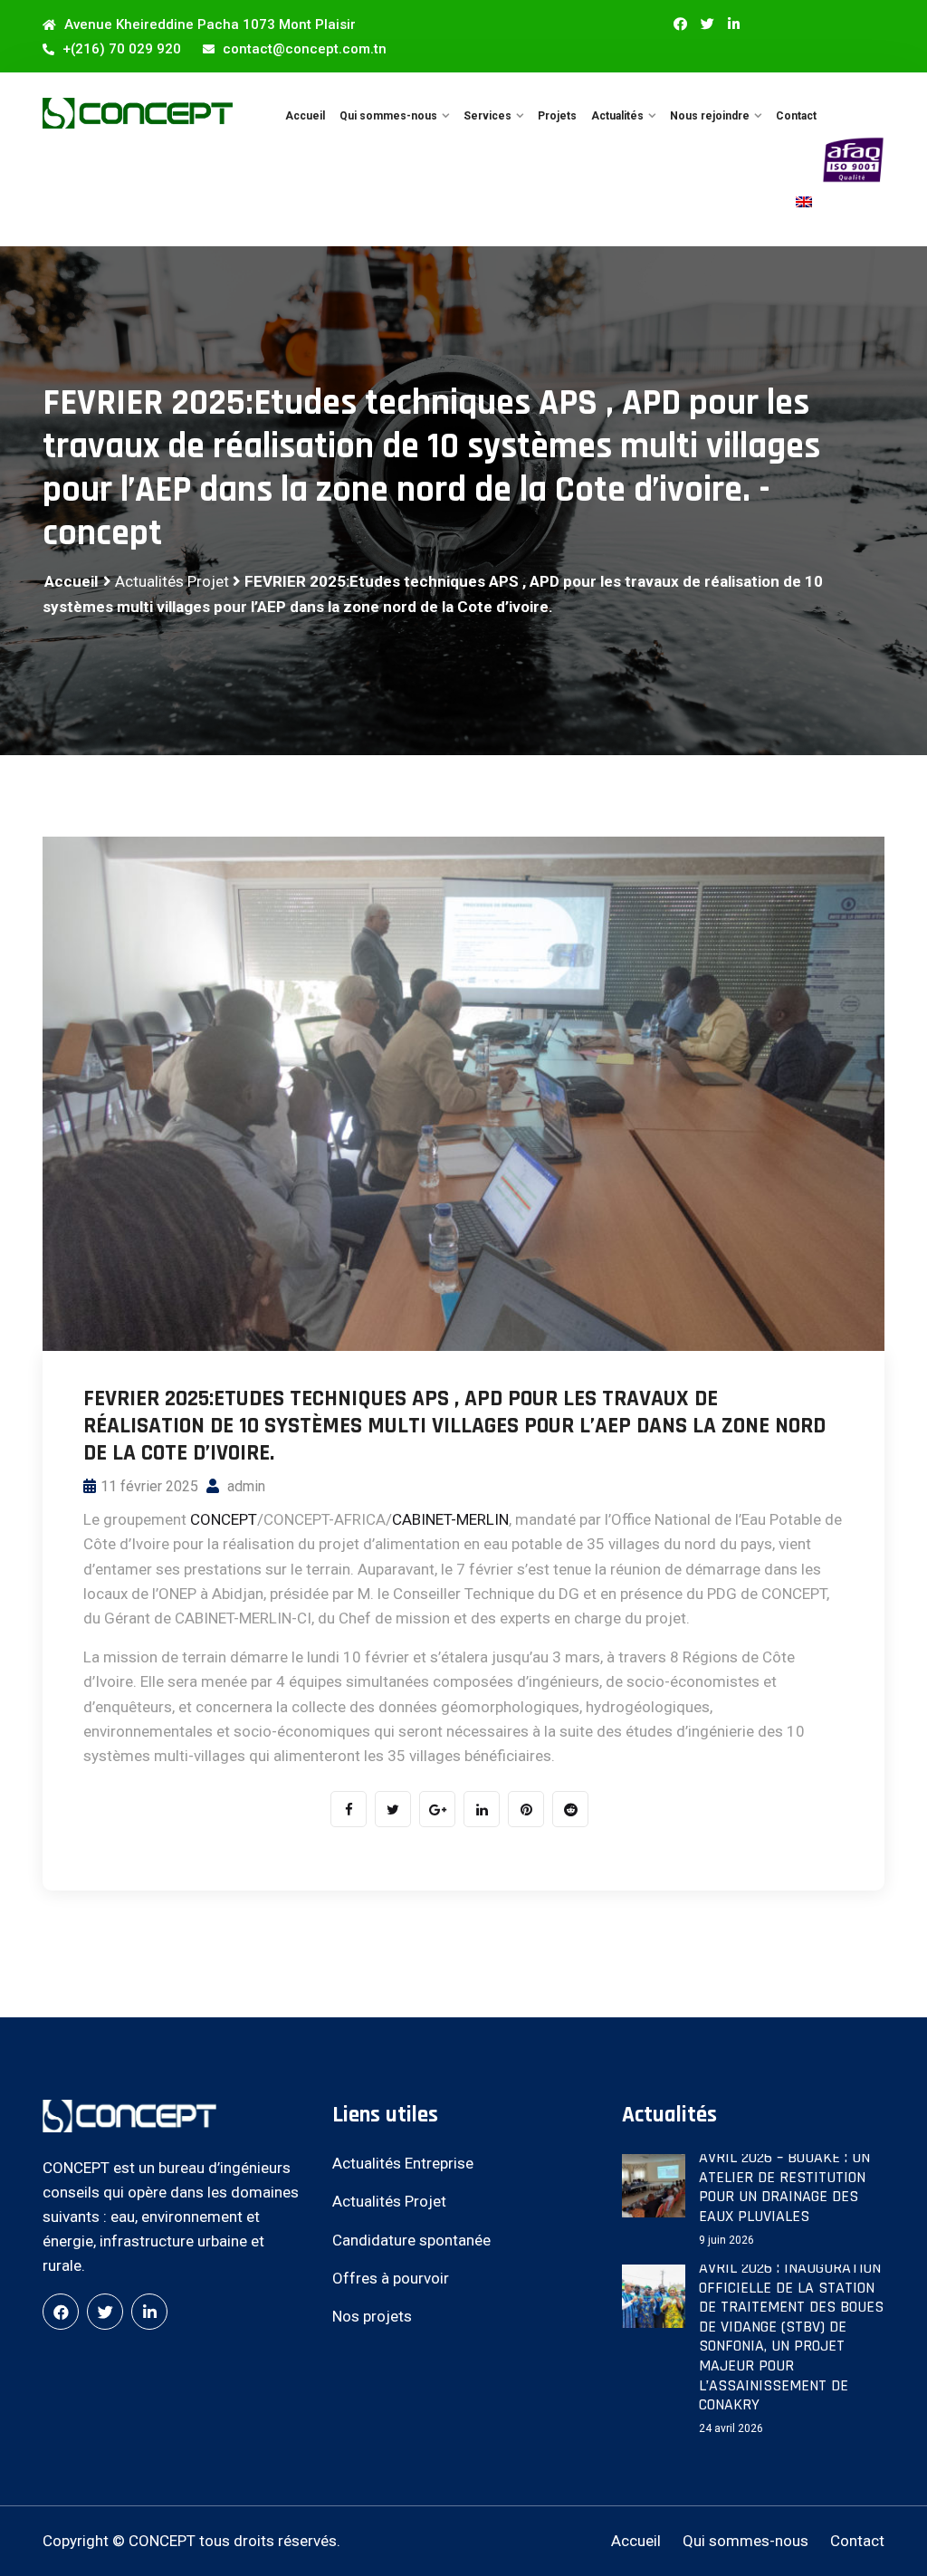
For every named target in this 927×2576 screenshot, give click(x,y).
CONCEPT (224, 1519)
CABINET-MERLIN (450, 1519)
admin (244, 1486)
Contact (796, 116)
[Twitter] (707, 24)
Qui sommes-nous (388, 116)
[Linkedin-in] (734, 24)
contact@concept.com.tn (303, 49)
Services (487, 116)
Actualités (617, 116)
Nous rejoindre (710, 116)
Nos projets (372, 2316)
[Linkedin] (149, 2312)
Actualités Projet (172, 581)
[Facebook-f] (680, 24)
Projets (557, 116)
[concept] (138, 113)
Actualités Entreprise (403, 2163)
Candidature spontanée (411, 2240)
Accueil (305, 116)
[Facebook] (61, 2312)
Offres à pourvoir (391, 2278)
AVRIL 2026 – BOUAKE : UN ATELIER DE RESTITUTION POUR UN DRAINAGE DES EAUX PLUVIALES (784, 2187)
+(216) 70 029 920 (120, 49)
